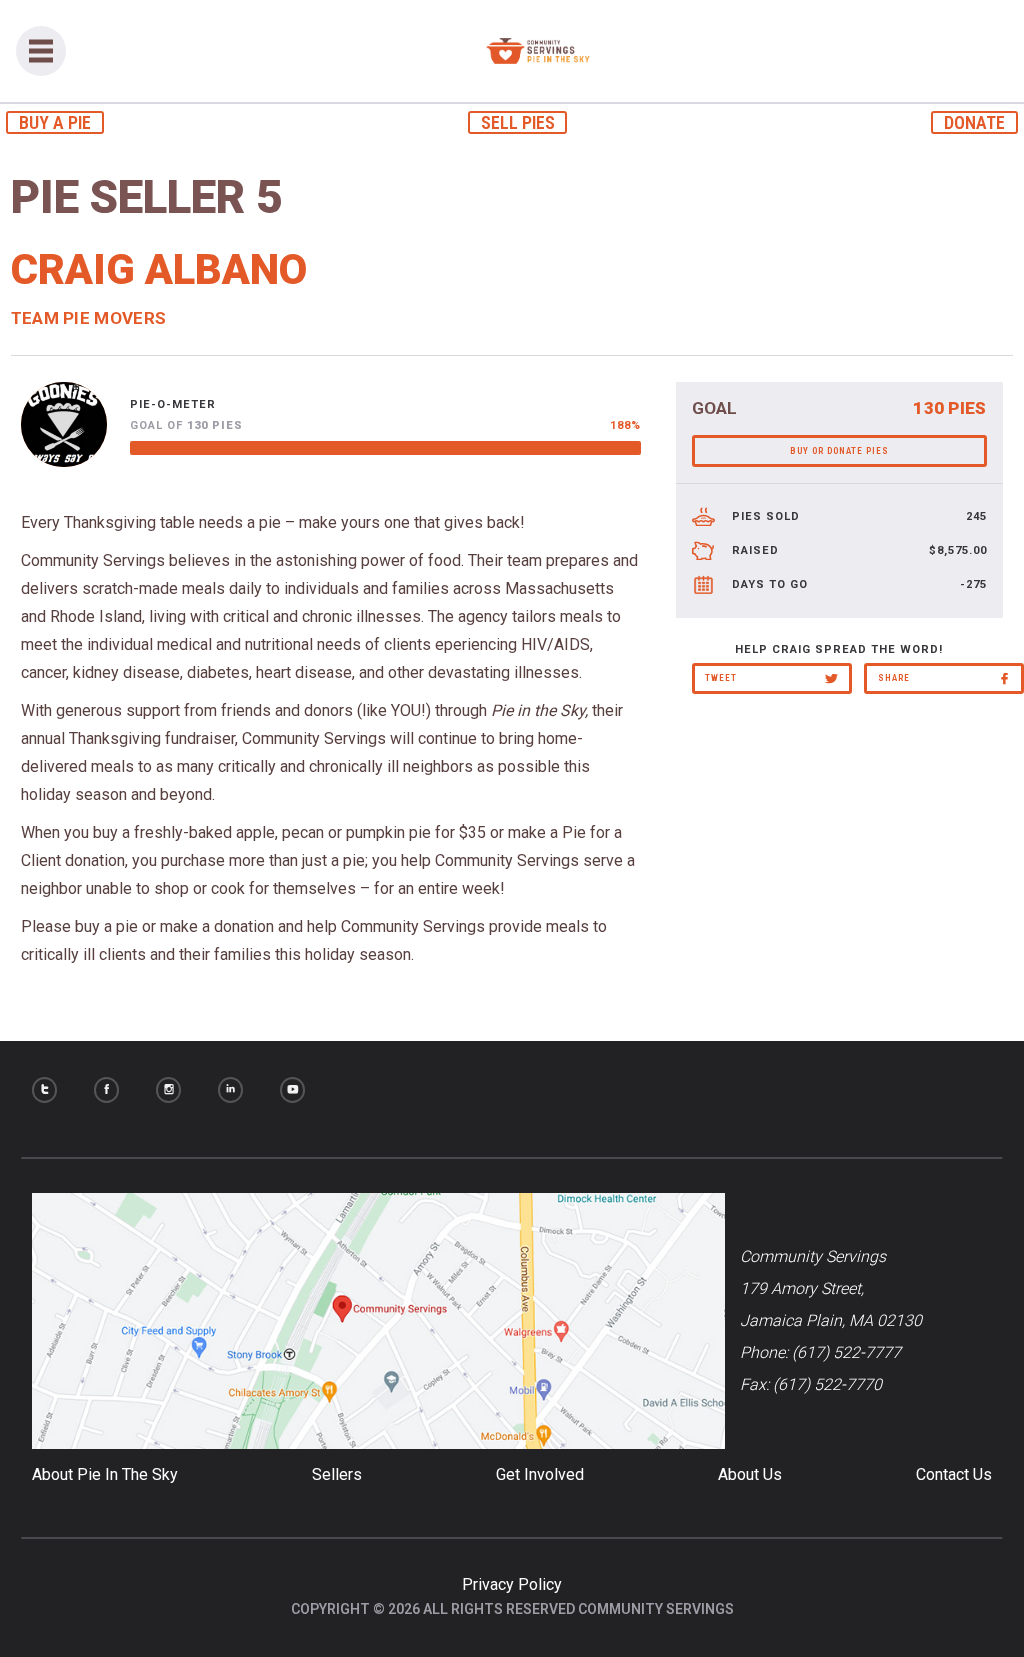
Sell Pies (518, 122)
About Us (750, 1474)
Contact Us (954, 1474)
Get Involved (540, 1474)
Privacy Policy (512, 1584)
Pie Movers (114, 318)
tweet (721, 678)
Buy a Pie (55, 122)
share (894, 678)
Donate (974, 122)
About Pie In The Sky (105, 1474)
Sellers (337, 1474)
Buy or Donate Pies (839, 451)
